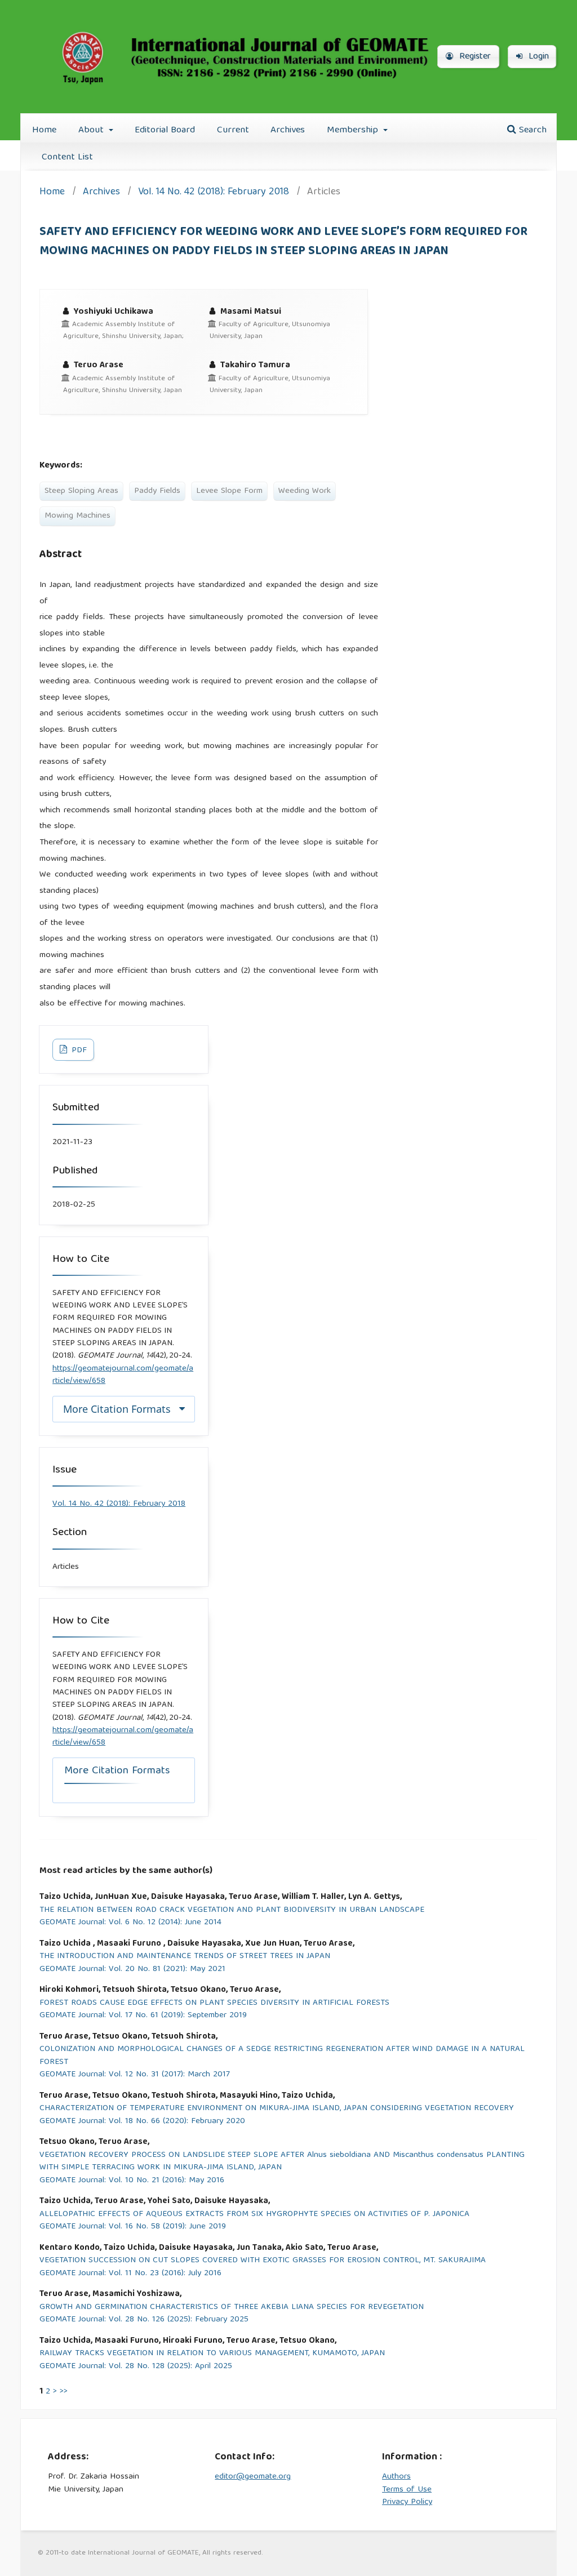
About (92, 130)
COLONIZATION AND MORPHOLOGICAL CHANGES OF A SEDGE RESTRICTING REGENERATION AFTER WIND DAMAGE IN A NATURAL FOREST (282, 2056)
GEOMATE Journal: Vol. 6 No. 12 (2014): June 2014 (130, 1923)
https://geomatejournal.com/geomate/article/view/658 (123, 1375)
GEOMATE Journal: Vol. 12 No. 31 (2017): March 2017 (135, 2075)
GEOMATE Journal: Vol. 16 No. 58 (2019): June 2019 (133, 2227)
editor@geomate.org (253, 2477)
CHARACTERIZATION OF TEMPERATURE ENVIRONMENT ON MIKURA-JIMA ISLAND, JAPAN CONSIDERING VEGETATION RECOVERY (277, 2109)
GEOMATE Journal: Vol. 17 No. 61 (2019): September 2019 (143, 2016)
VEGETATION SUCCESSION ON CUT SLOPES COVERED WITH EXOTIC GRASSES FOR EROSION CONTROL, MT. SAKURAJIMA (263, 2261)
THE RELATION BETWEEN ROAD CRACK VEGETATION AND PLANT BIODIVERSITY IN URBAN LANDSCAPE (232, 1910)
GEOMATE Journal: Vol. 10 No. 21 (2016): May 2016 (132, 2181)
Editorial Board (165, 130)
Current (233, 130)
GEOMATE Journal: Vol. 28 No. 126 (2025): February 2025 (144, 2320)
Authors (396, 2477)
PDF (78, 1051)
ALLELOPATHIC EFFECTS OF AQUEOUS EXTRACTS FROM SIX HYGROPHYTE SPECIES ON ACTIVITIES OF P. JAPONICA (254, 2215)
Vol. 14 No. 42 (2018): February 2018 (214, 193)
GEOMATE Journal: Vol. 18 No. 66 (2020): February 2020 (142, 2122)
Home (44, 130)
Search (531, 130)
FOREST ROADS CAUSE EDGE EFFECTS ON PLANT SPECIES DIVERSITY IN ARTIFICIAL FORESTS (214, 2003)
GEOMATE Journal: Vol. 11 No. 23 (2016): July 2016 (130, 2274)
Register (474, 57)
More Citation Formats (117, 1409)
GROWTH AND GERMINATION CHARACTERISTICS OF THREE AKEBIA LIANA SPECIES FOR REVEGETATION (232, 2308)
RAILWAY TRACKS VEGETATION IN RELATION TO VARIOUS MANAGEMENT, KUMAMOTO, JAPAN (212, 2354)
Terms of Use (407, 2490)
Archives (288, 130)
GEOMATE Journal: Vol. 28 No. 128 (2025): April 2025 (136, 2367)
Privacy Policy (407, 2502)
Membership (354, 130)
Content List (67, 157)
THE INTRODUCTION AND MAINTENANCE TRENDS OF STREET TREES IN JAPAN (185, 1957)
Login (537, 57)
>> (64, 2392)
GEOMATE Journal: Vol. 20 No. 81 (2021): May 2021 (132, 1970)
